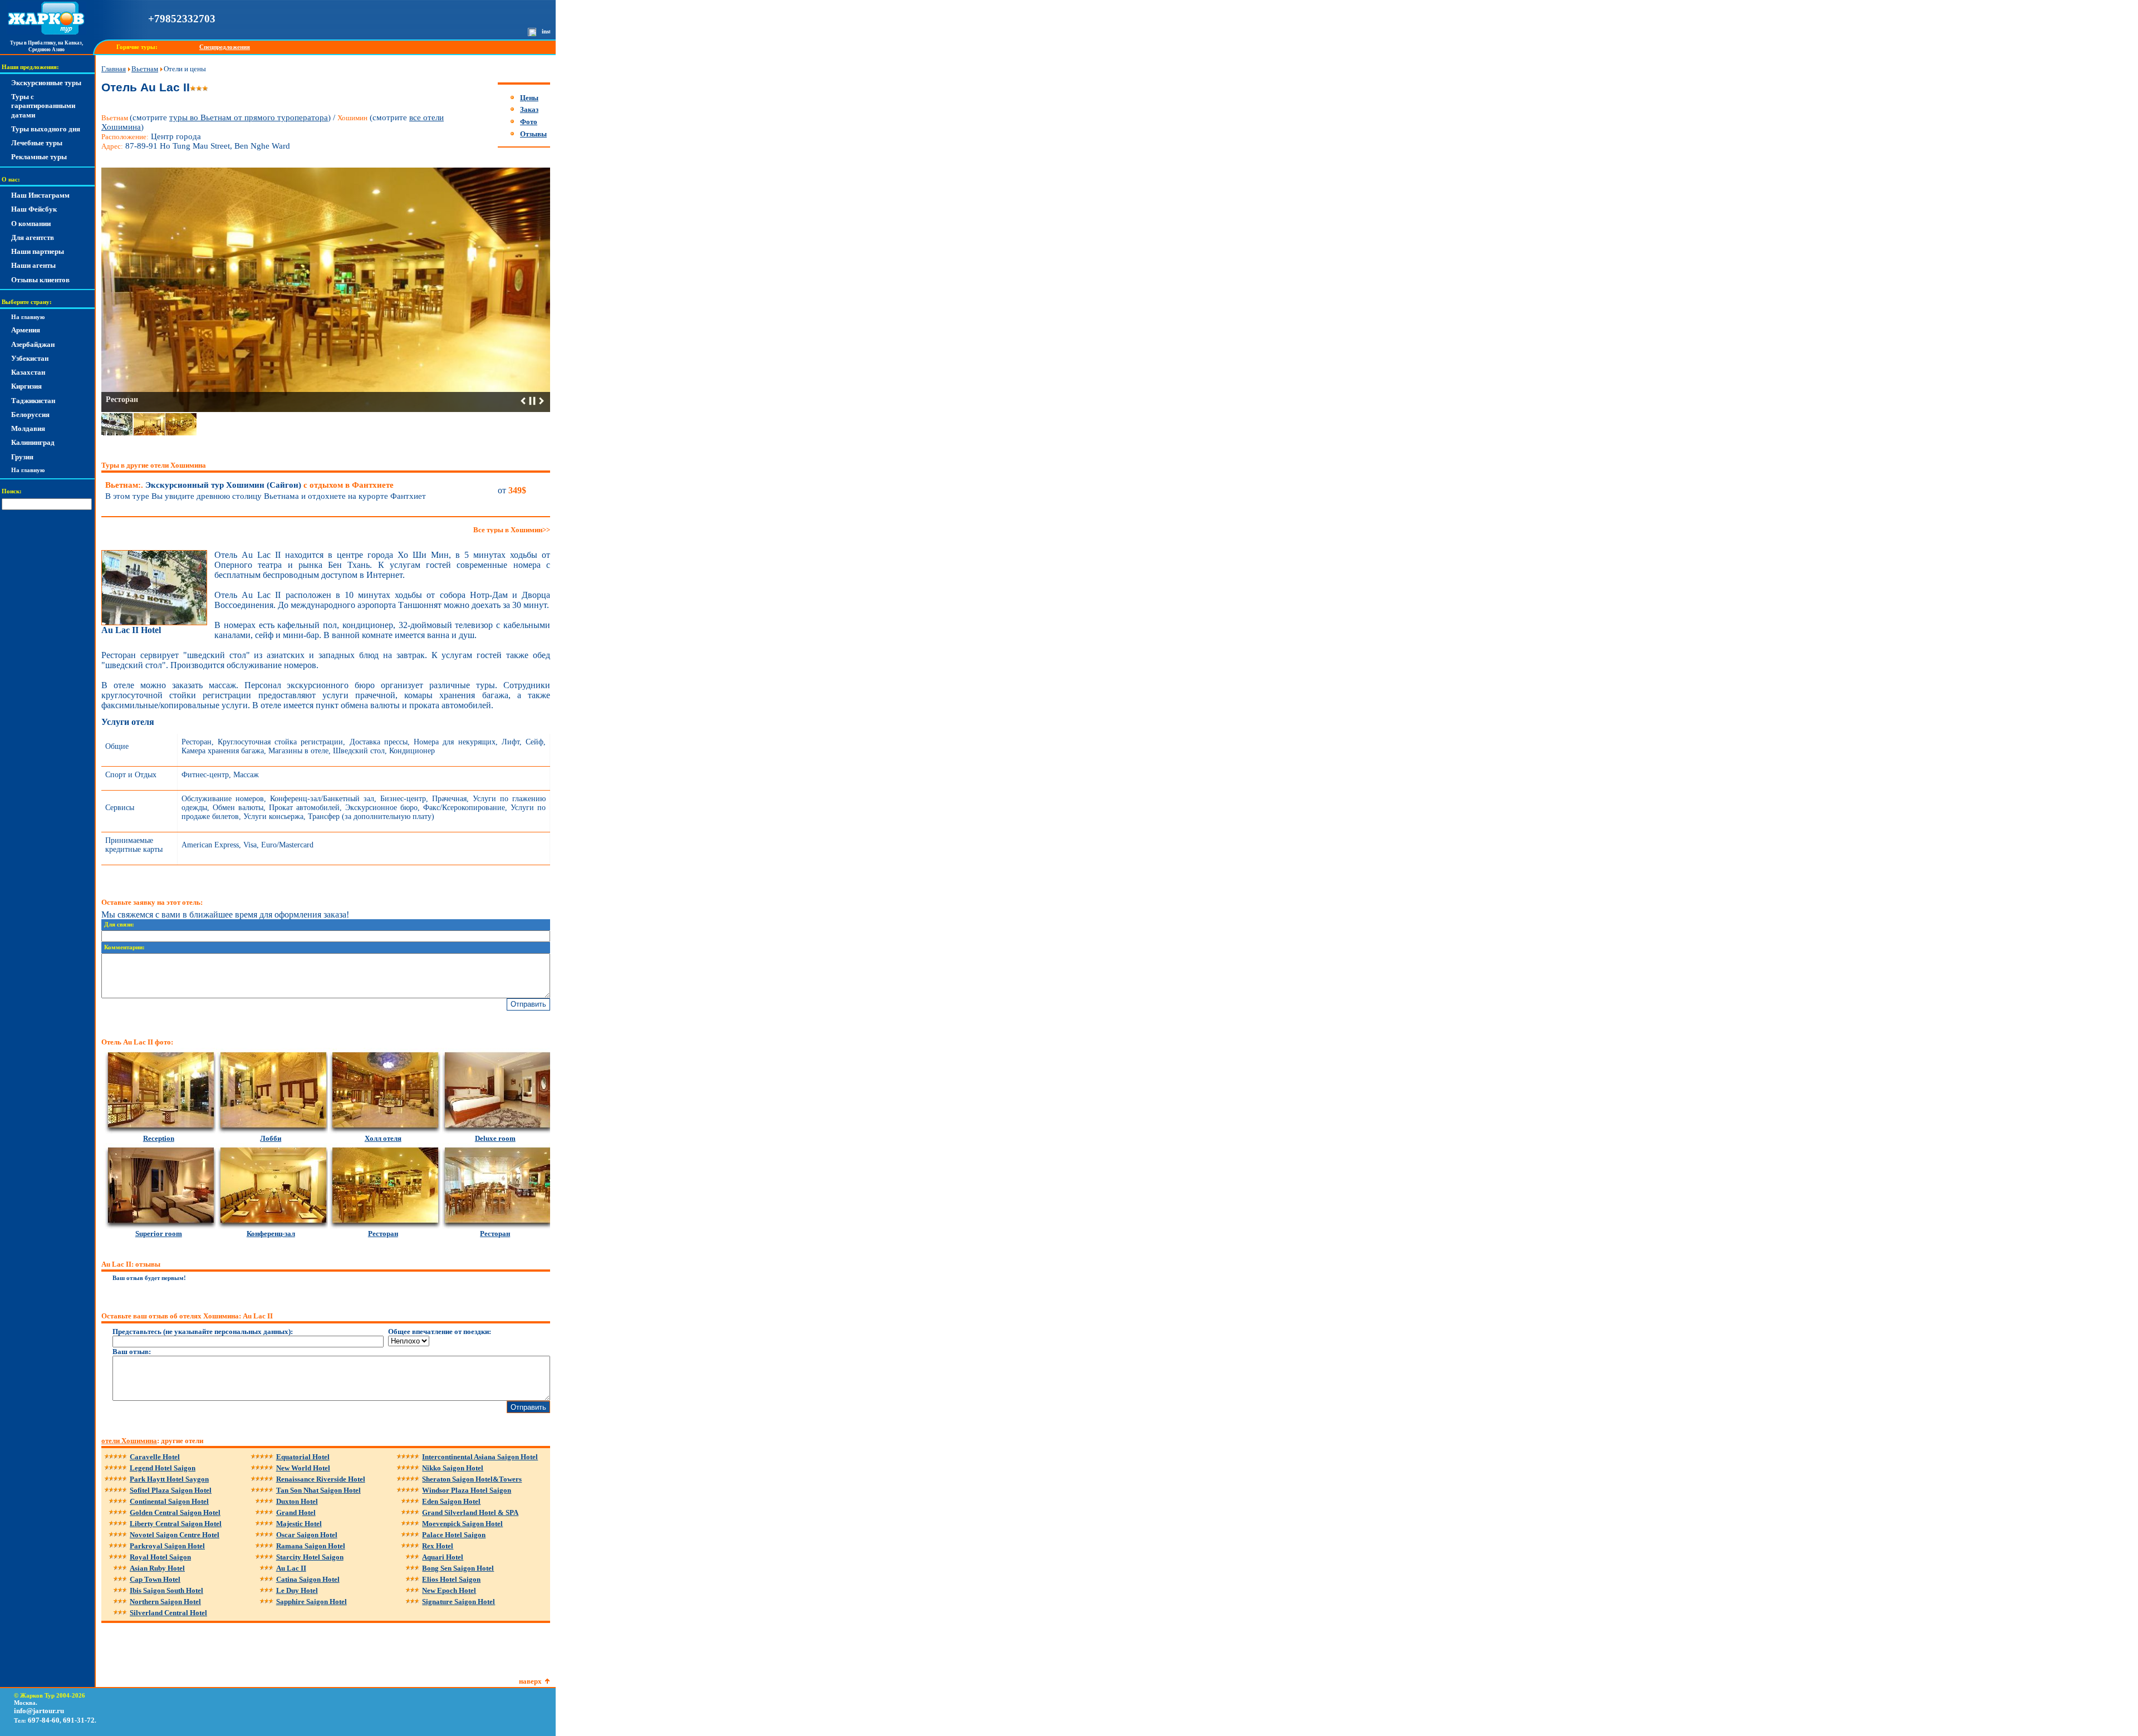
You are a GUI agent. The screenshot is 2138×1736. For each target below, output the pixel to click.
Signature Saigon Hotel (459, 1602)
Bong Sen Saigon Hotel (458, 1568)
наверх (530, 1681)
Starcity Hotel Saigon (310, 1557)
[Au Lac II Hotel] (154, 623)
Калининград (33, 442)
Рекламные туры (39, 157)
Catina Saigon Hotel (308, 1579)
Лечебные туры (37, 143)
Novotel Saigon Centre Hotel (175, 1535)
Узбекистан (30, 358)
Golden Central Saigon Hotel (175, 1512)
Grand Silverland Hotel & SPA (470, 1512)
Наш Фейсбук (34, 209)
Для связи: (119, 925)
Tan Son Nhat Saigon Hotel (318, 1490)
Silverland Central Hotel (168, 1613)
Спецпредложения (225, 47)
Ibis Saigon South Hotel (166, 1590)
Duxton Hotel (297, 1501)
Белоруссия (30, 415)
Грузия (22, 457)
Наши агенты (33, 265)
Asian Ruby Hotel (157, 1568)
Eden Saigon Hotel (451, 1501)
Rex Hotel (438, 1546)
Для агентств (33, 237)
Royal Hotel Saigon (160, 1557)
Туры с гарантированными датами (43, 106)
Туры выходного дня (46, 129)
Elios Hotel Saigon (451, 1579)
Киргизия (26, 386)
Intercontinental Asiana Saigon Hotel (480, 1457)
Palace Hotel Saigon (454, 1535)
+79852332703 (182, 19)
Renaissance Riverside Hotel (321, 1479)
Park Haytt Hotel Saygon (169, 1479)
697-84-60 (44, 1720)
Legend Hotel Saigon (163, 1468)
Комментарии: (124, 947)
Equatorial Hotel (303, 1457)
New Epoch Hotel (449, 1590)
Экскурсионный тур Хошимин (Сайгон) (249, 485)
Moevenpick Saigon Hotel (462, 1524)
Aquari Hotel (443, 1557)
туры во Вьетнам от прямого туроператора (249, 117)
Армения (26, 330)
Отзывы (533, 134)
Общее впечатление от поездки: (440, 1332)
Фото (529, 122)
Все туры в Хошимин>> (512, 530)
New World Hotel (303, 1468)
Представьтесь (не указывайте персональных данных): (203, 1332)
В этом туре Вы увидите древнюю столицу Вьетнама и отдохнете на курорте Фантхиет (266, 496)
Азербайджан (33, 344)
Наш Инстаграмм (40, 195)
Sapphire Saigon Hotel (312, 1602)
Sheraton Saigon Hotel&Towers (472, 1479)
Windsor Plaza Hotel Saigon (467, 1490)
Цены (529, 98)
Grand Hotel (296, 1512)
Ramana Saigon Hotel (311, 1546)
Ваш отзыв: (132, 1352)
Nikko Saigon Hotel (453, 1468)
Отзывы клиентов (40, 280)
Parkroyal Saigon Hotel (167, 1546)
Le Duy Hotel (297, 1590)
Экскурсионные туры (46, 83)
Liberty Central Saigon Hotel (176, 1524)
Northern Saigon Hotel (165, 1602)
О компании (31, 224)
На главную (28, 317)
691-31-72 (79, 1720)
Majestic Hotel (299, 1524)
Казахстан (28, 372)
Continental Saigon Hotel (169, 1501)
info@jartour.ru (39, 1711)
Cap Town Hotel (155, 1579)
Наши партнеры (38, 251)
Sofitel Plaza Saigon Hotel (171, 1490)
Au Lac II (291, 1568)
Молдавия (28, 428)
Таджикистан (33, 401)
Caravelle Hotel (155, 1457)
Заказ (529, 109)
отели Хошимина (129, 1441)
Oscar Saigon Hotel (307, 1535)
